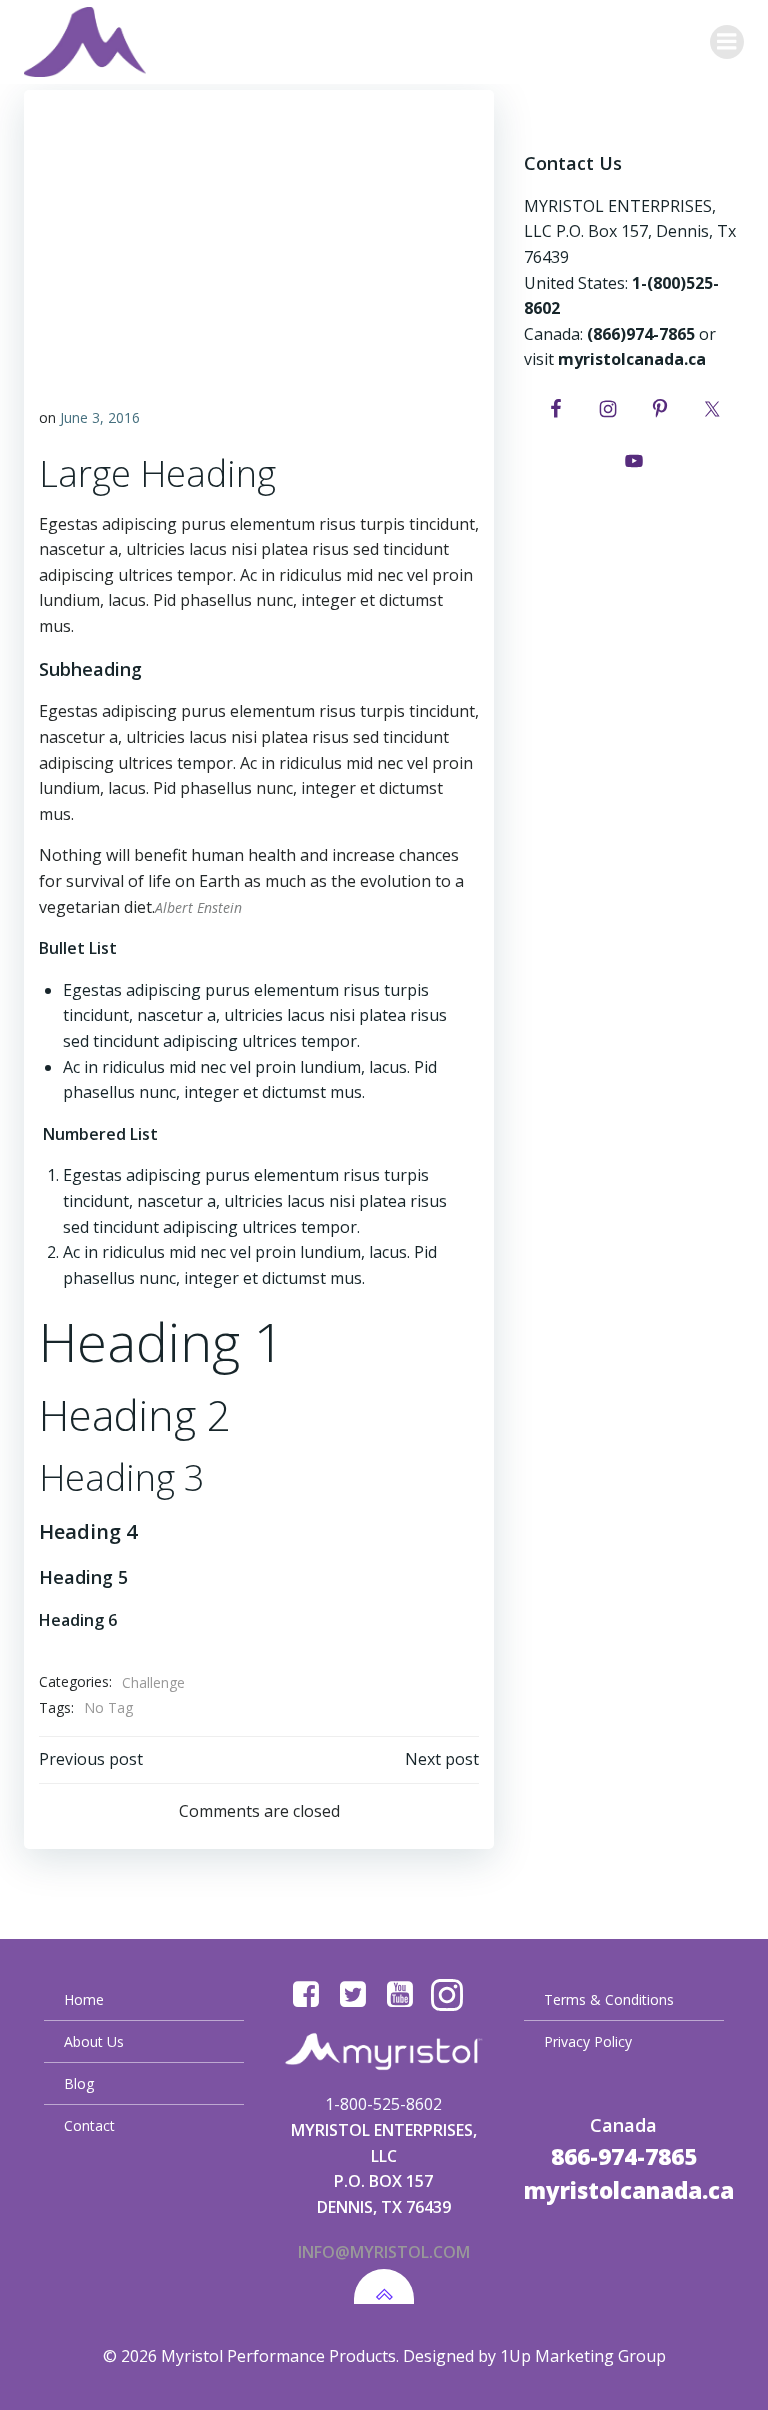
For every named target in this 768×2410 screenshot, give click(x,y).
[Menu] (727, 42)
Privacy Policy (588, 2041)
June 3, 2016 (100, 417)
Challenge (153, 1682)
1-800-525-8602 (383, 2104)
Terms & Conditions (609, 1999)
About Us (94, 2041)
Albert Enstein (198, 907)
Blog (79, 2083)
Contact (89, 2125)
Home (84, 1999)
